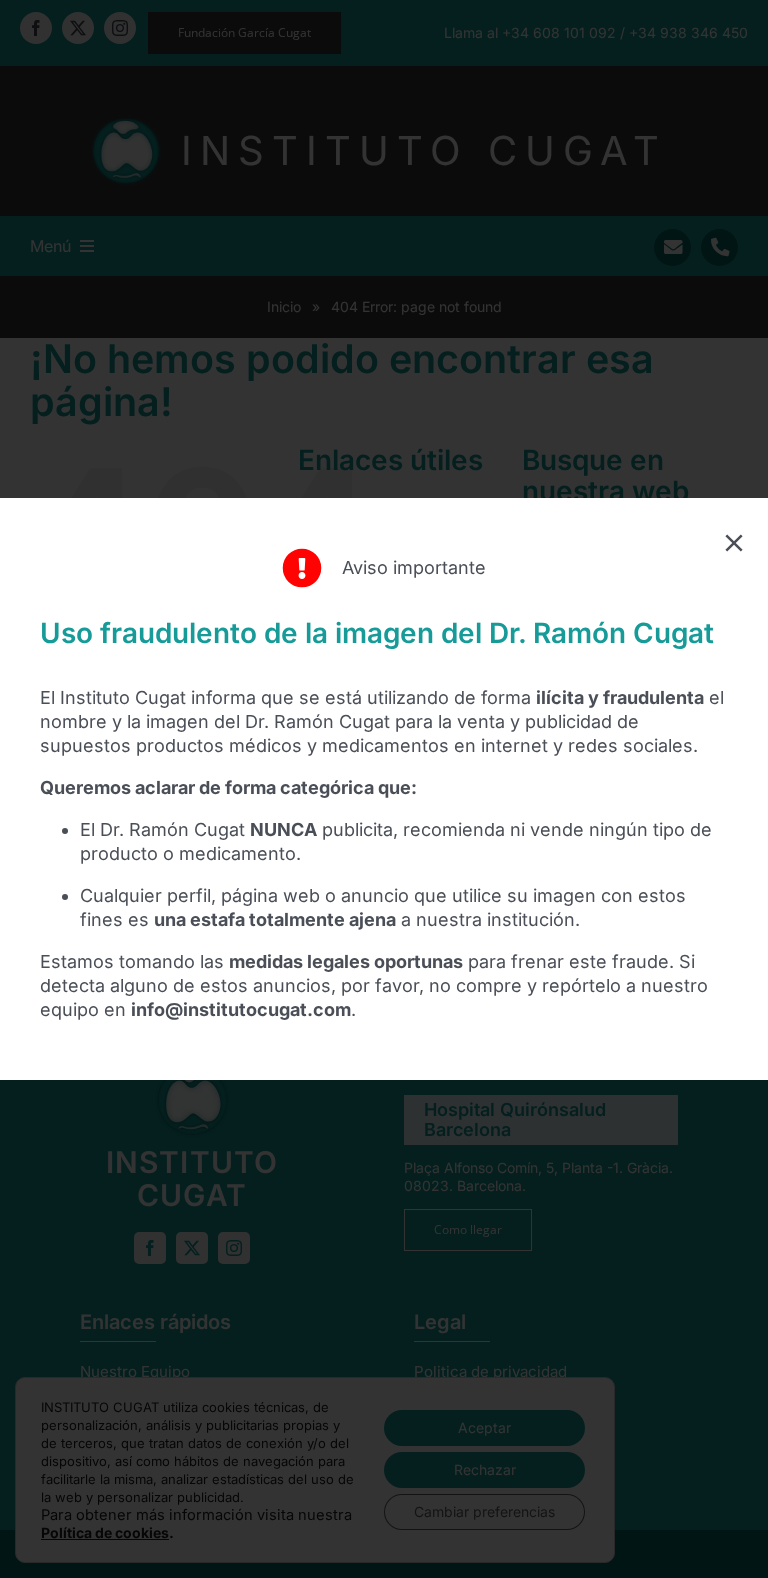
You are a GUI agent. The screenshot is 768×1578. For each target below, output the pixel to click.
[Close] (734, 543)
